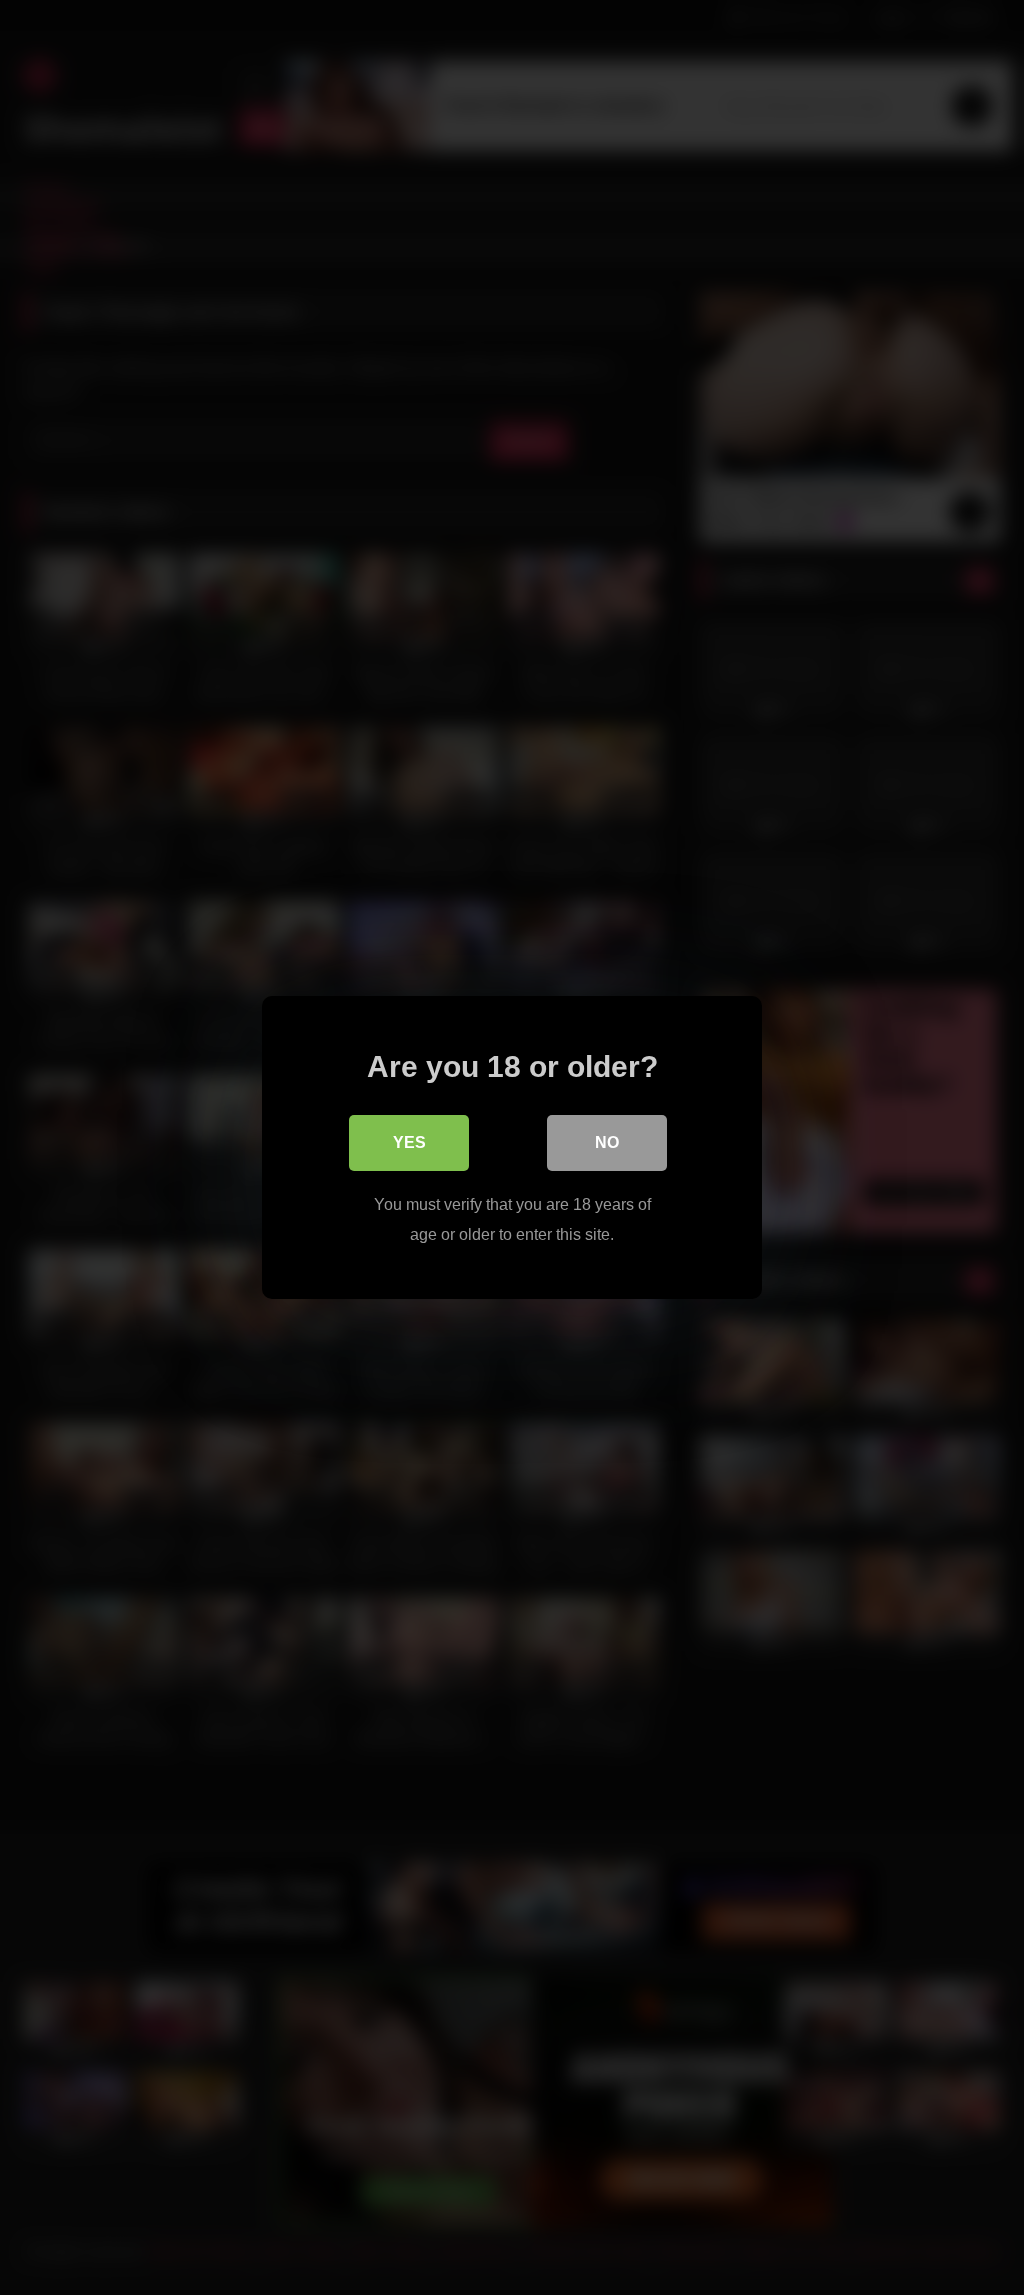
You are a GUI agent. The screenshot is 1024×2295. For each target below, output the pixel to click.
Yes (409, 1142)
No (607, 1142)
